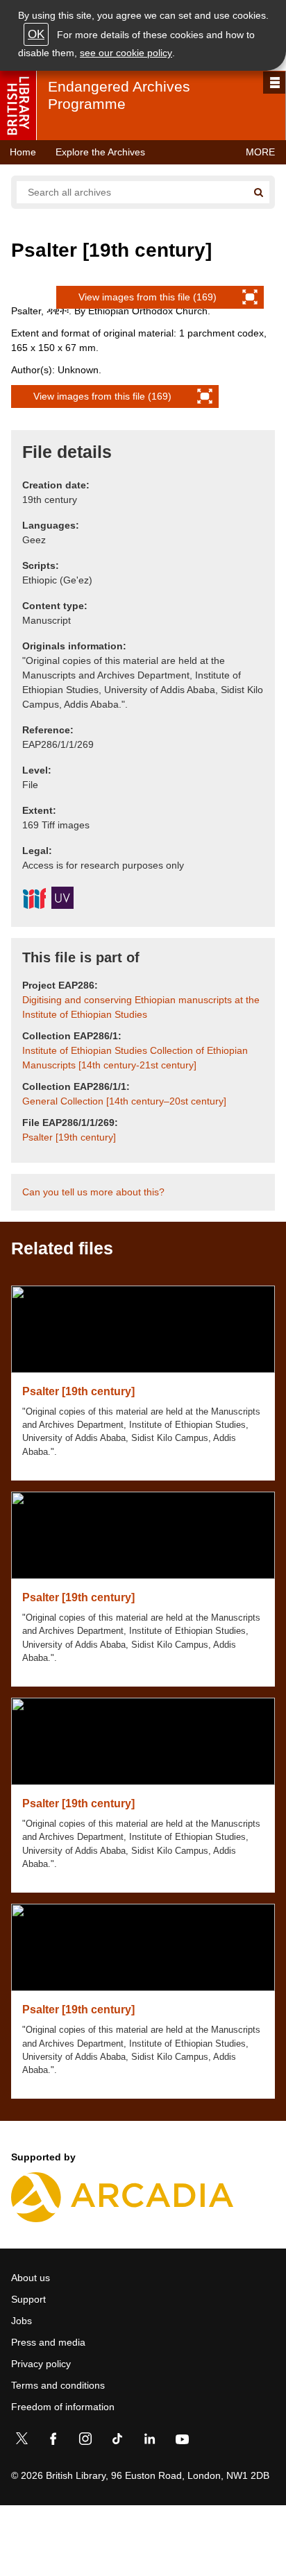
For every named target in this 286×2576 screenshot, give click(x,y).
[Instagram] (85, 2441)
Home (23, 152)
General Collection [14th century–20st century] (124, 1101)
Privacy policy (41, 2364)
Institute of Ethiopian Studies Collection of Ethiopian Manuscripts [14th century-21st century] (135, 1058)
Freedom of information (63, 2407)
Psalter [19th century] (69, 1137)
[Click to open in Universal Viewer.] (62, 900)
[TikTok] (117, 2441)
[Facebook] (53, 2441)
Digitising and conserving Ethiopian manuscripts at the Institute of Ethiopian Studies (141, 1007)
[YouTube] (182, 2441)
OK (36, 34)
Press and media (48, 2342)
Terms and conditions (58, 2385)
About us (31, 2278)
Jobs (22, 2321)
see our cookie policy (126, 53)
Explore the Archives (100, 152)
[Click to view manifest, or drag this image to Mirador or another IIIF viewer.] (34, 901)
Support (28, 2299)
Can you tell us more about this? (93, 1192)
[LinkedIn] (149, 2441)
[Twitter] (22, 2441)
